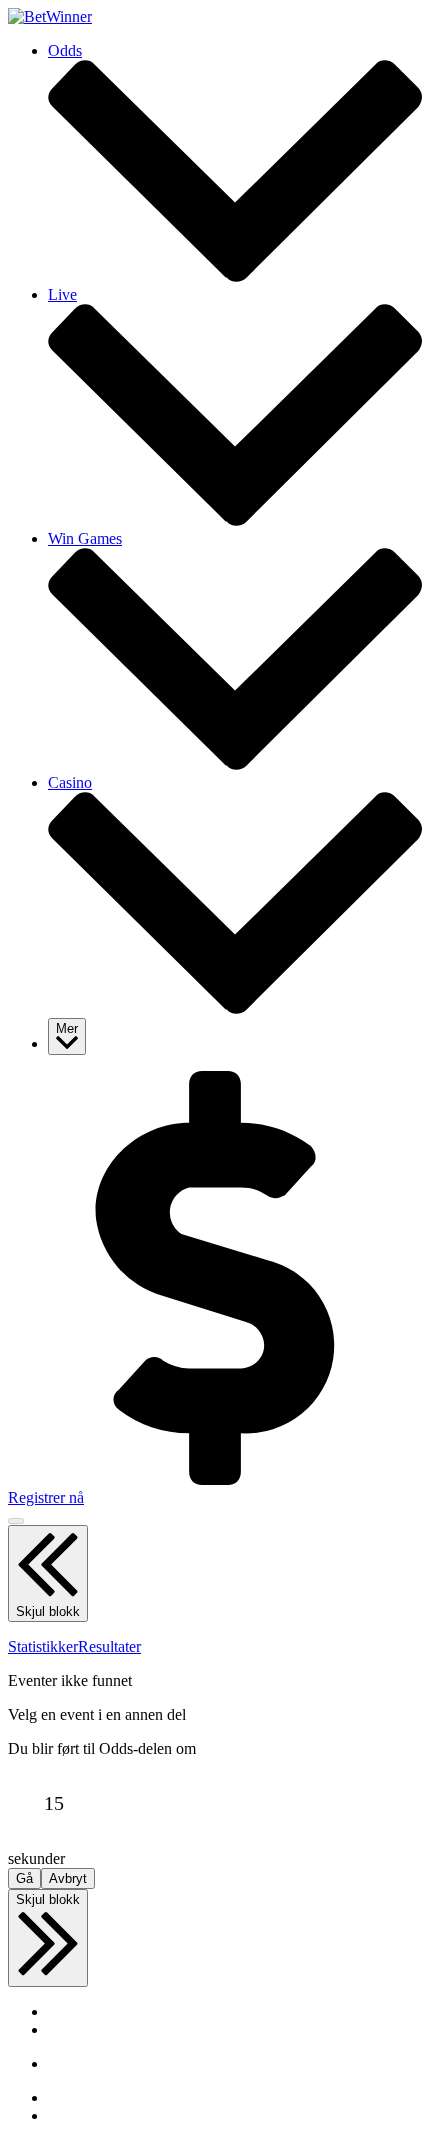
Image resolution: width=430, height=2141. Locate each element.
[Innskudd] (215, 1479)
